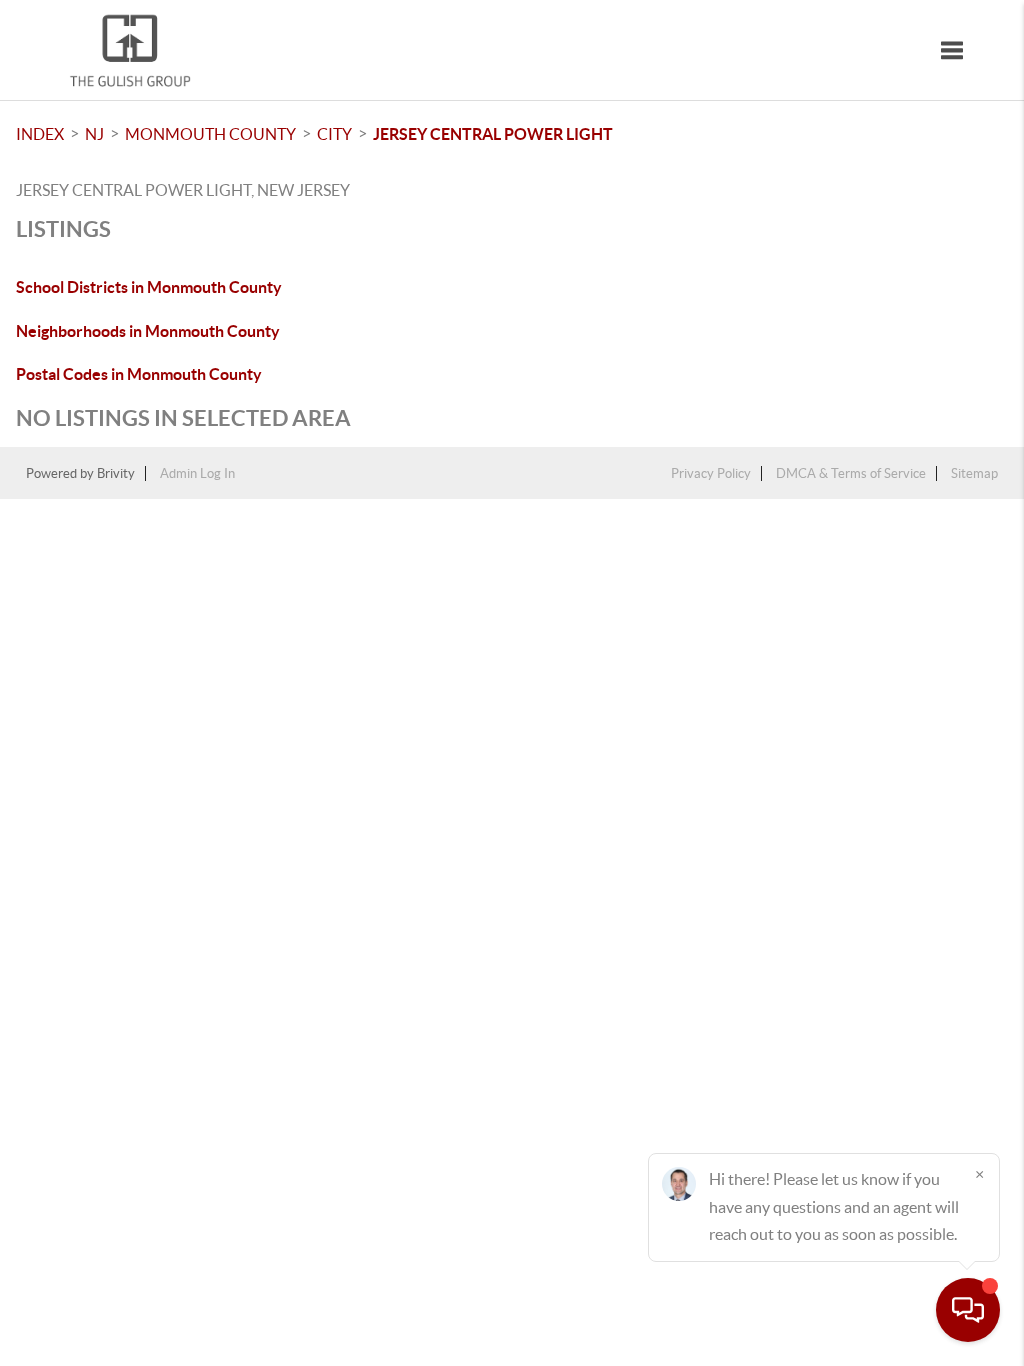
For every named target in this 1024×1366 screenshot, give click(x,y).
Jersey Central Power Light (493, 134)
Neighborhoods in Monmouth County (148, 331)
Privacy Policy (711, 473)
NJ (94, 134)
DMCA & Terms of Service (851, 473)
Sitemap (974, 473)
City (334, 134)
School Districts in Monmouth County (149, 287)
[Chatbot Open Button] (968, 1310)
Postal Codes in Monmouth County (139, 374)
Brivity (116, 473)
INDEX (40, 134)
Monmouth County (210, 134)
